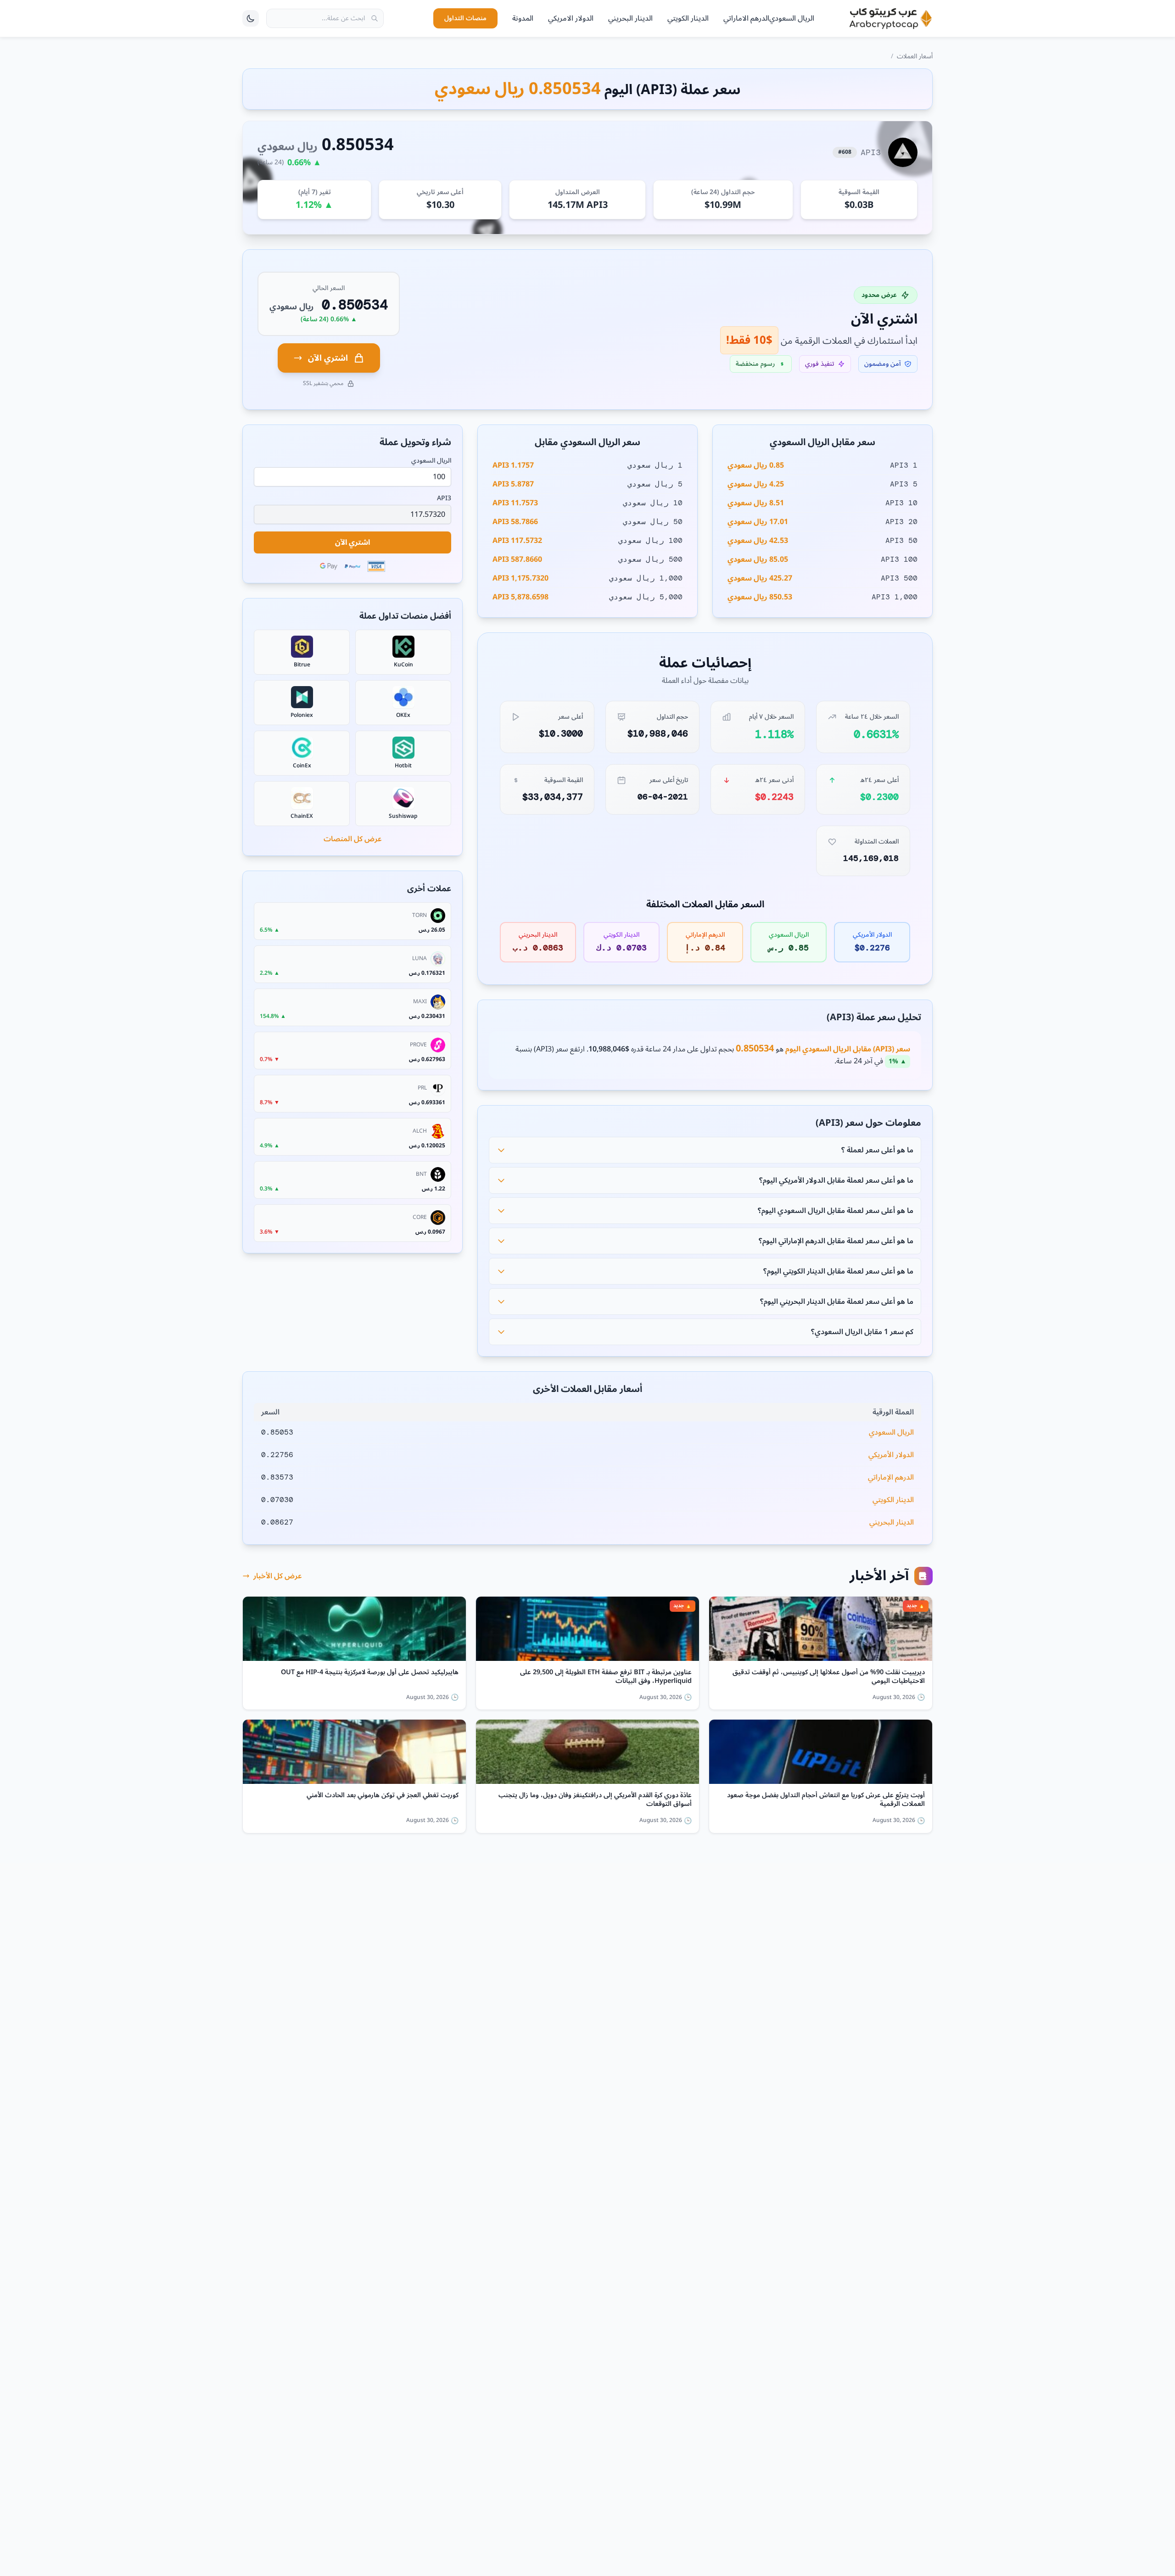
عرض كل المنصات (353, 839)
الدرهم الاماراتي (746, 18)
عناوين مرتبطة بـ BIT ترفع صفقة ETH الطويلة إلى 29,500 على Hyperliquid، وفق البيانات (606, 1677)
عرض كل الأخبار (278, 1576)
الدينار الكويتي (688, 18)
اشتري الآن (328, 358)
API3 (444, 498)
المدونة (523, 18)
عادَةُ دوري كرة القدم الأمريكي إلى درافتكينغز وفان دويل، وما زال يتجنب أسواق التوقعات (595, 1800)
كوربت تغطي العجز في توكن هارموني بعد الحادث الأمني (383, 1797)
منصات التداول (465, 18)
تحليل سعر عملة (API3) (874, 1017)
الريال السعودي (792, 18)
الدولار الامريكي (571, 18)
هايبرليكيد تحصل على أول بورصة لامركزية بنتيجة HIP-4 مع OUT (370, 1674)
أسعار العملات (915, 56)
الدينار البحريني (630, 18)
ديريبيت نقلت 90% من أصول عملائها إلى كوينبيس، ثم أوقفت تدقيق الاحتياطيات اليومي (829, 1677)
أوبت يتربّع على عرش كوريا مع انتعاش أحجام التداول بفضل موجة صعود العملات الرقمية (826, 1800)
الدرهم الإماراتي (891, 1477)
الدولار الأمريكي (891, 1455)
